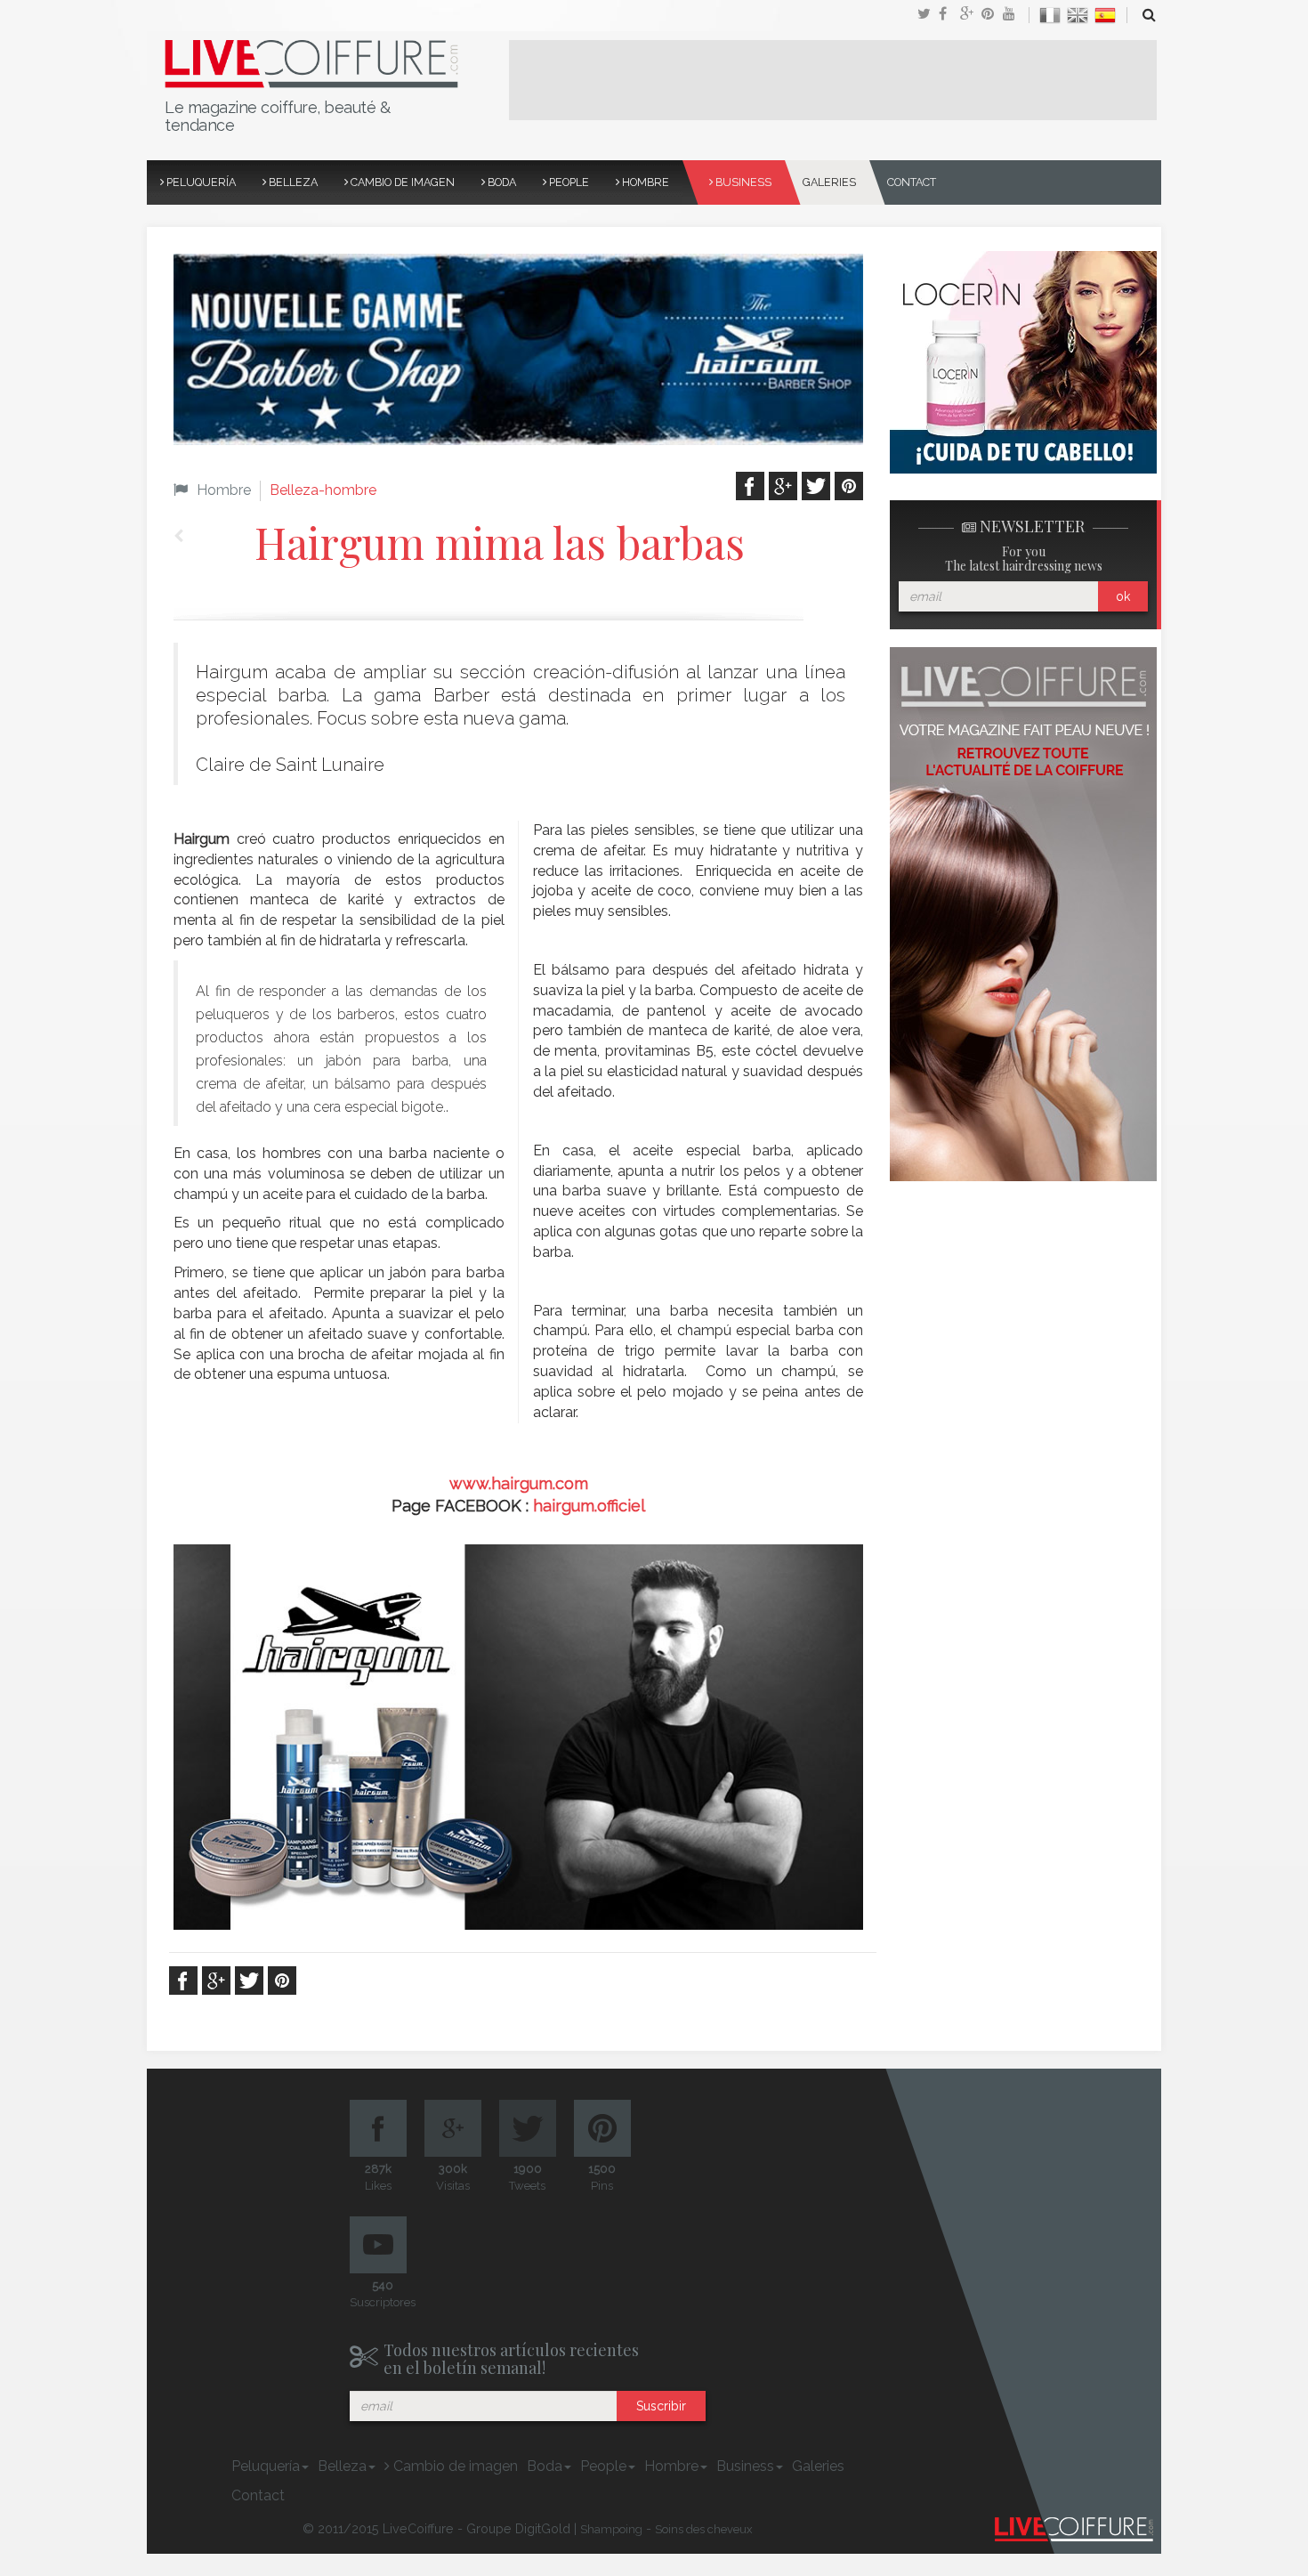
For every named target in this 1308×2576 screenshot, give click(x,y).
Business (742, 182)
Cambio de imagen (401, 182)
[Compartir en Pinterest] (992, 15)
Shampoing (611, 2529)
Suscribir (661, 2406)
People (568, 182)
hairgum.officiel (589, 1506)
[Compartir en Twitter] (928, 15)
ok (1123, 596)
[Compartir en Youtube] (1013, 15)
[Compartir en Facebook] (949, 15)
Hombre (644, 182)
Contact (912, 182)
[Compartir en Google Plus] (971, 15)
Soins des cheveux (704, 2529)
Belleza (292, 182)
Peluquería (200, 182)
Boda (501, 182)
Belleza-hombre (323, 490)
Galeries (829, 182)
